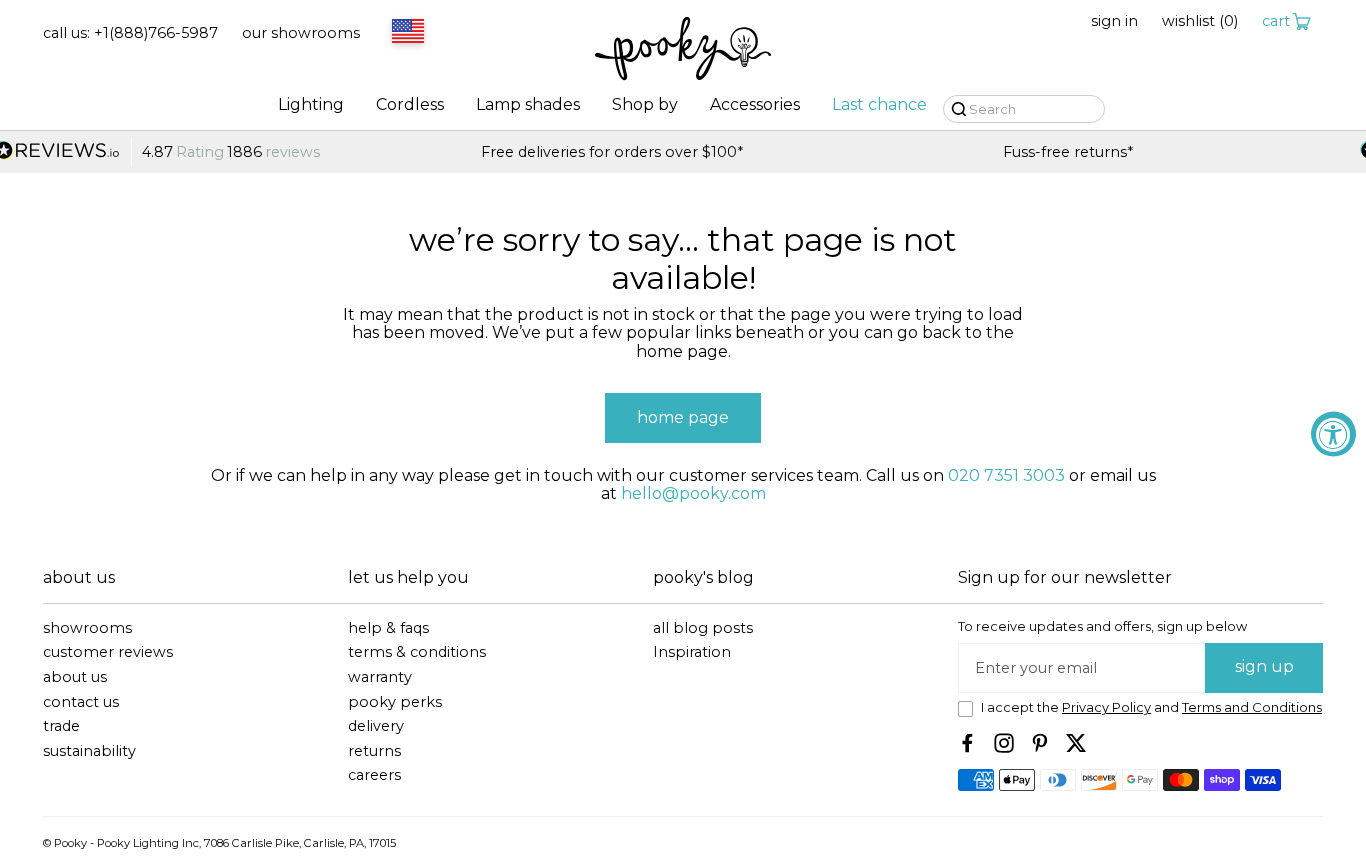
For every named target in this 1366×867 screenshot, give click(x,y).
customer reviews (108, 652)
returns (374, 751)
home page (683, 417)
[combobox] (405, 33)
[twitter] (1076, 743)
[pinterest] (1040, 743)
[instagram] (1004, 743)
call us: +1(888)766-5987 (130, 33)
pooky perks (395, 702)
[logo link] (683, 50)
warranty (380, 677)
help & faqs (388, 628)
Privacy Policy (1106, 707)
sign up (1264, 666)
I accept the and (1151, 708)
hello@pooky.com (693, 493)
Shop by (645, 105)
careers (374, 775)
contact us (81, 702)
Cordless (410, 105)
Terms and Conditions (1252, 707)
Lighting (311, 105)
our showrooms (301, 33)
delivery (376, 726)
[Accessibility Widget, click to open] (1333, 433)
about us (75, 677)
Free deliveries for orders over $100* (238, 152)
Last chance (879, 105)
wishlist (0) (1200, 21)
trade (61, 726)
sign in (1114, 21)
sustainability (89, 751)
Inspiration (692, 652)
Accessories (755, 105)
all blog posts (703, 628)
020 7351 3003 (1006, 475)
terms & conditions (417, 652)
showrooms (87, 628)
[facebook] (968, 743)
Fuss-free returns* (693, 152)
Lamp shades (528, 105)
